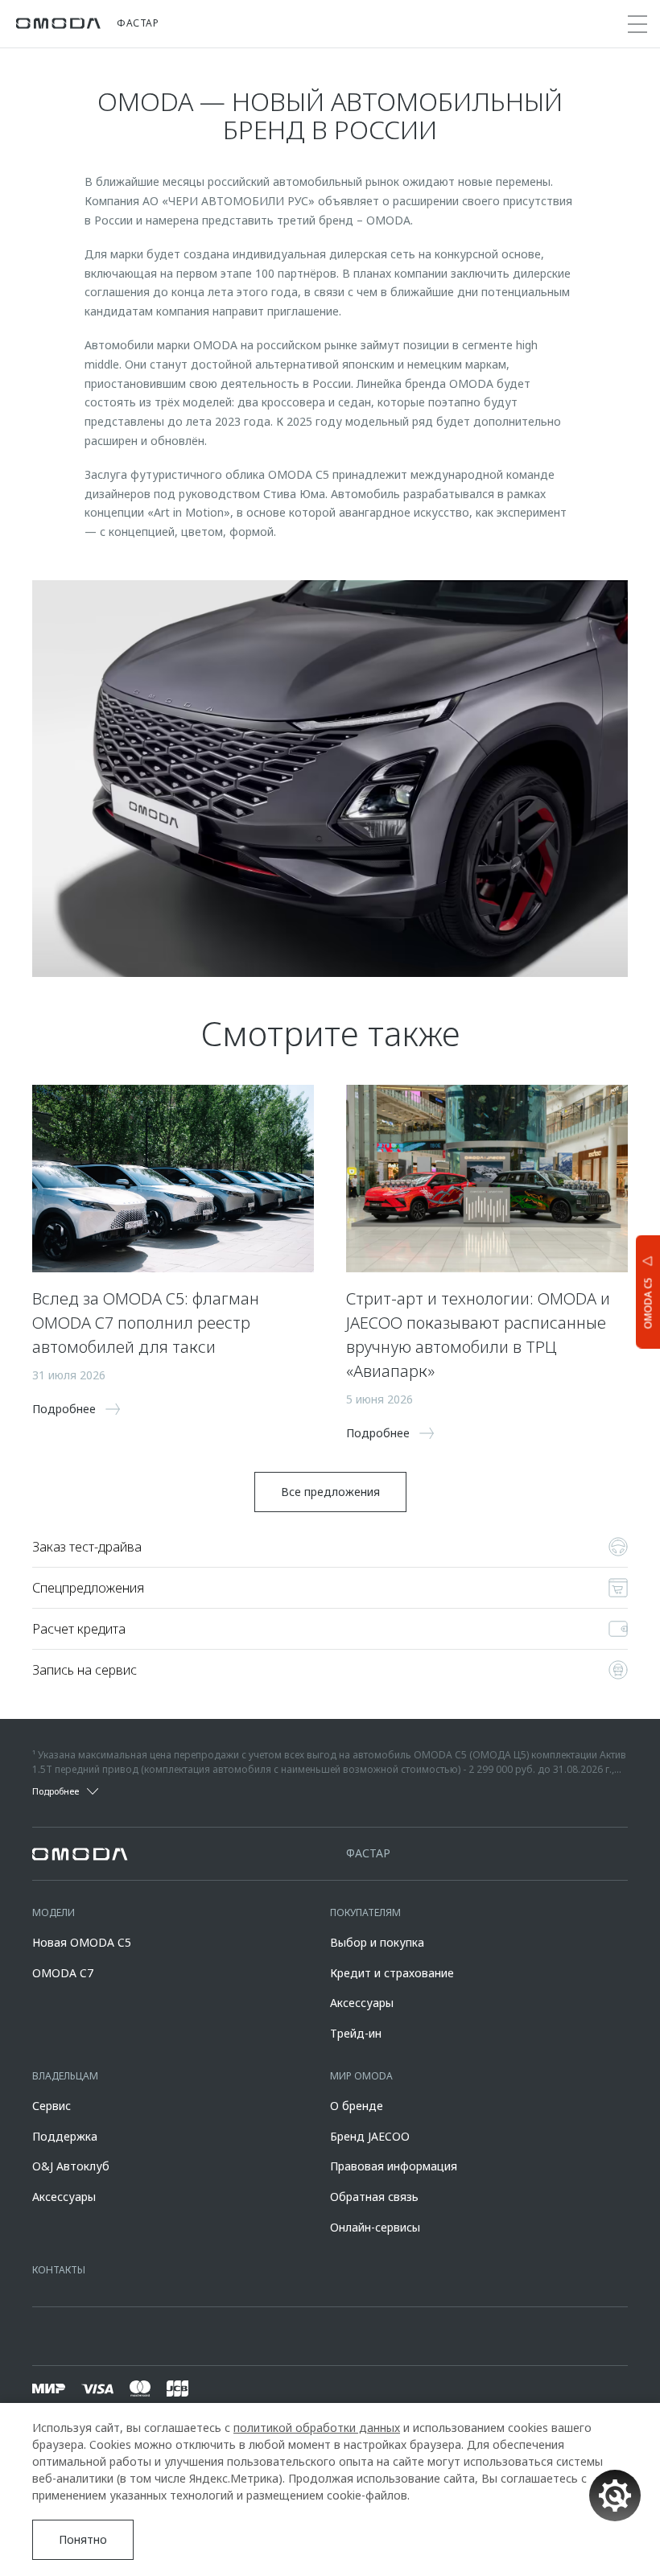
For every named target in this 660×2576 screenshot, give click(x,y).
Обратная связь (374, 2197)
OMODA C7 (63, 1973)
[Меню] (637, 24)
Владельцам (65, 2076)
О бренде (357, 2106)
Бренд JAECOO (370, 2136)
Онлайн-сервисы (375, 2227)
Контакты (59, 2270)
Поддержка (65, 2136)
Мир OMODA (361, 2076)
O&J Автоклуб (71, 2166)
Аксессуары (362, 2003)
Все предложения (330, 1492)
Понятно (83, 2539)
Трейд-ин (356, 2033)
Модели (54, 1912)
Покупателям (365, 1912)
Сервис (52, 2106)
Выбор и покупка (377, 1942)
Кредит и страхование (392, 1973)
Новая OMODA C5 (82, 1942)
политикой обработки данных (317, 2428)
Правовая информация (394, 2166)
